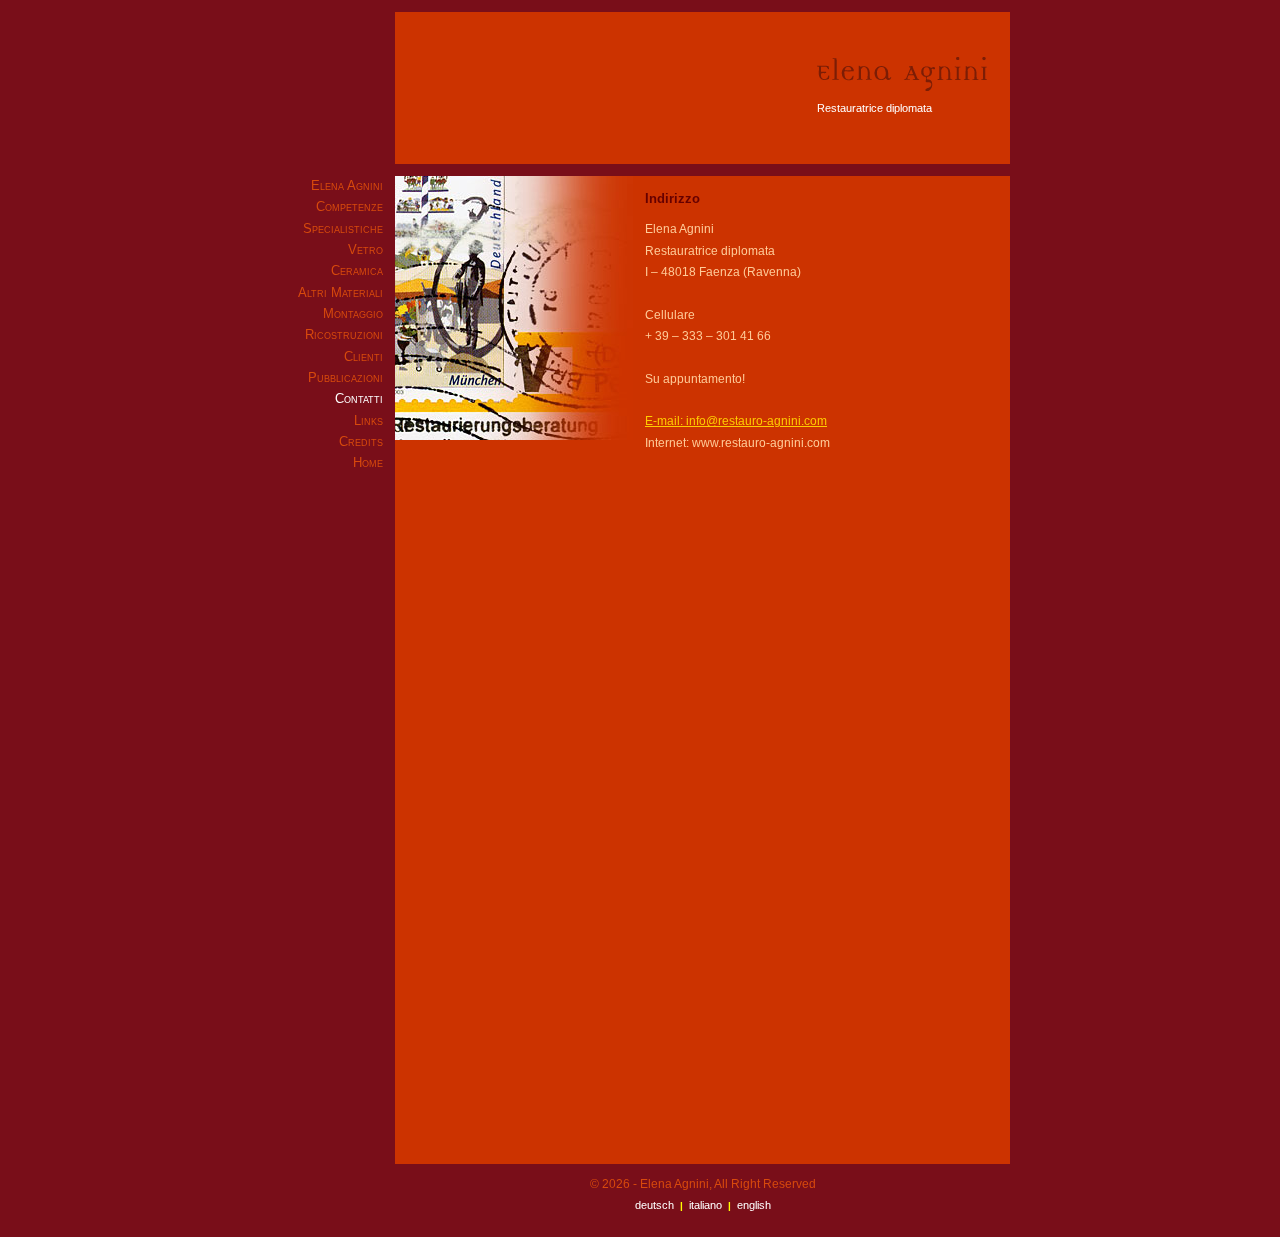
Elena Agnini (347, 185)
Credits (361, 441)
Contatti (359, 398)
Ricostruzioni (344, 334)
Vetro (365, 249)
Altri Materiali (340, 292)
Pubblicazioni (345, 377)
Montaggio (353, 313)
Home (368, 462)
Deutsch (654, 1205)
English (754, 1205)
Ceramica (357, 270)
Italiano (705, 1205)
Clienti (363, 356)
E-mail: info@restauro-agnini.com (736, 421)
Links (368, 420)
